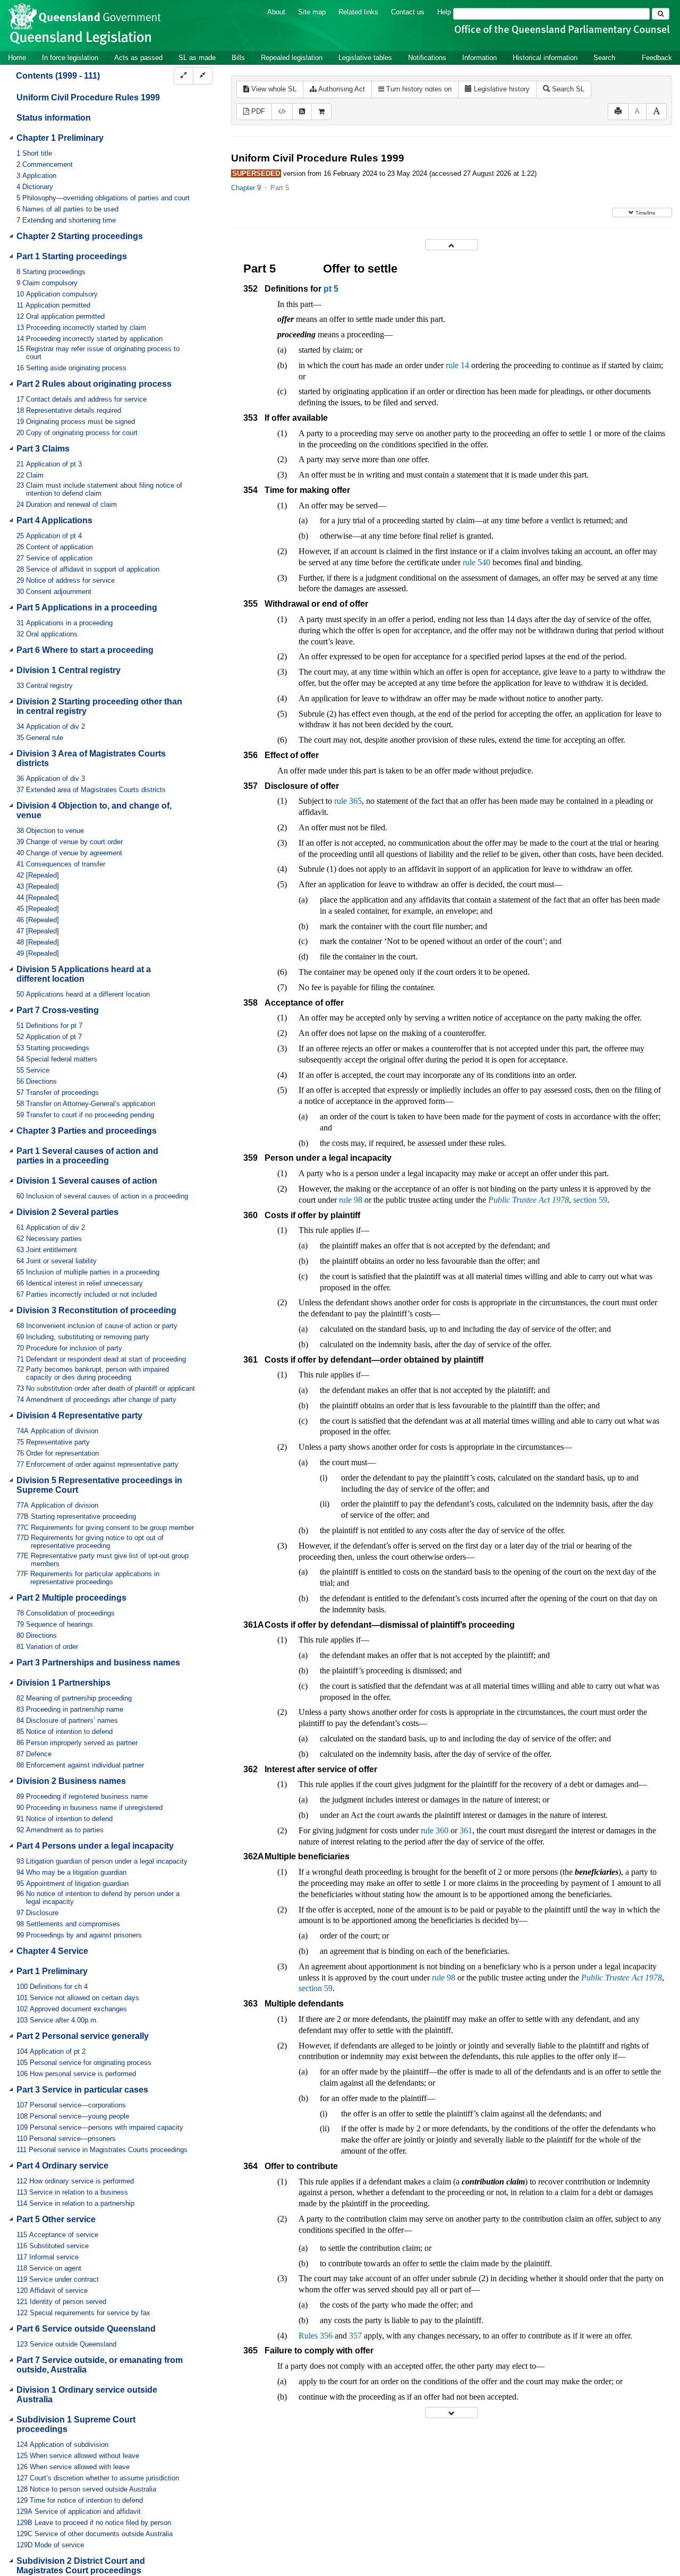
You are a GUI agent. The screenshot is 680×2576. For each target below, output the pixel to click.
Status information (54, 118)
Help (444, 12)
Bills (238, 58)
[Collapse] (203, 76)
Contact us (408, 12)
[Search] (661, 14)
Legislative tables (365, 58)
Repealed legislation (292, 58)
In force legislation (70, 58)
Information (479, 58)
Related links (358, 12)
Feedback (657, 58)
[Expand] (184, 76)
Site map (312, 12)
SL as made (197, 58)
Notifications (427, 58)
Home (17, 58)
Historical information (545, 58)
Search (604, 58)
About (276, 12)
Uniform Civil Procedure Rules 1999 (88, 97)
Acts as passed (138, 58)
